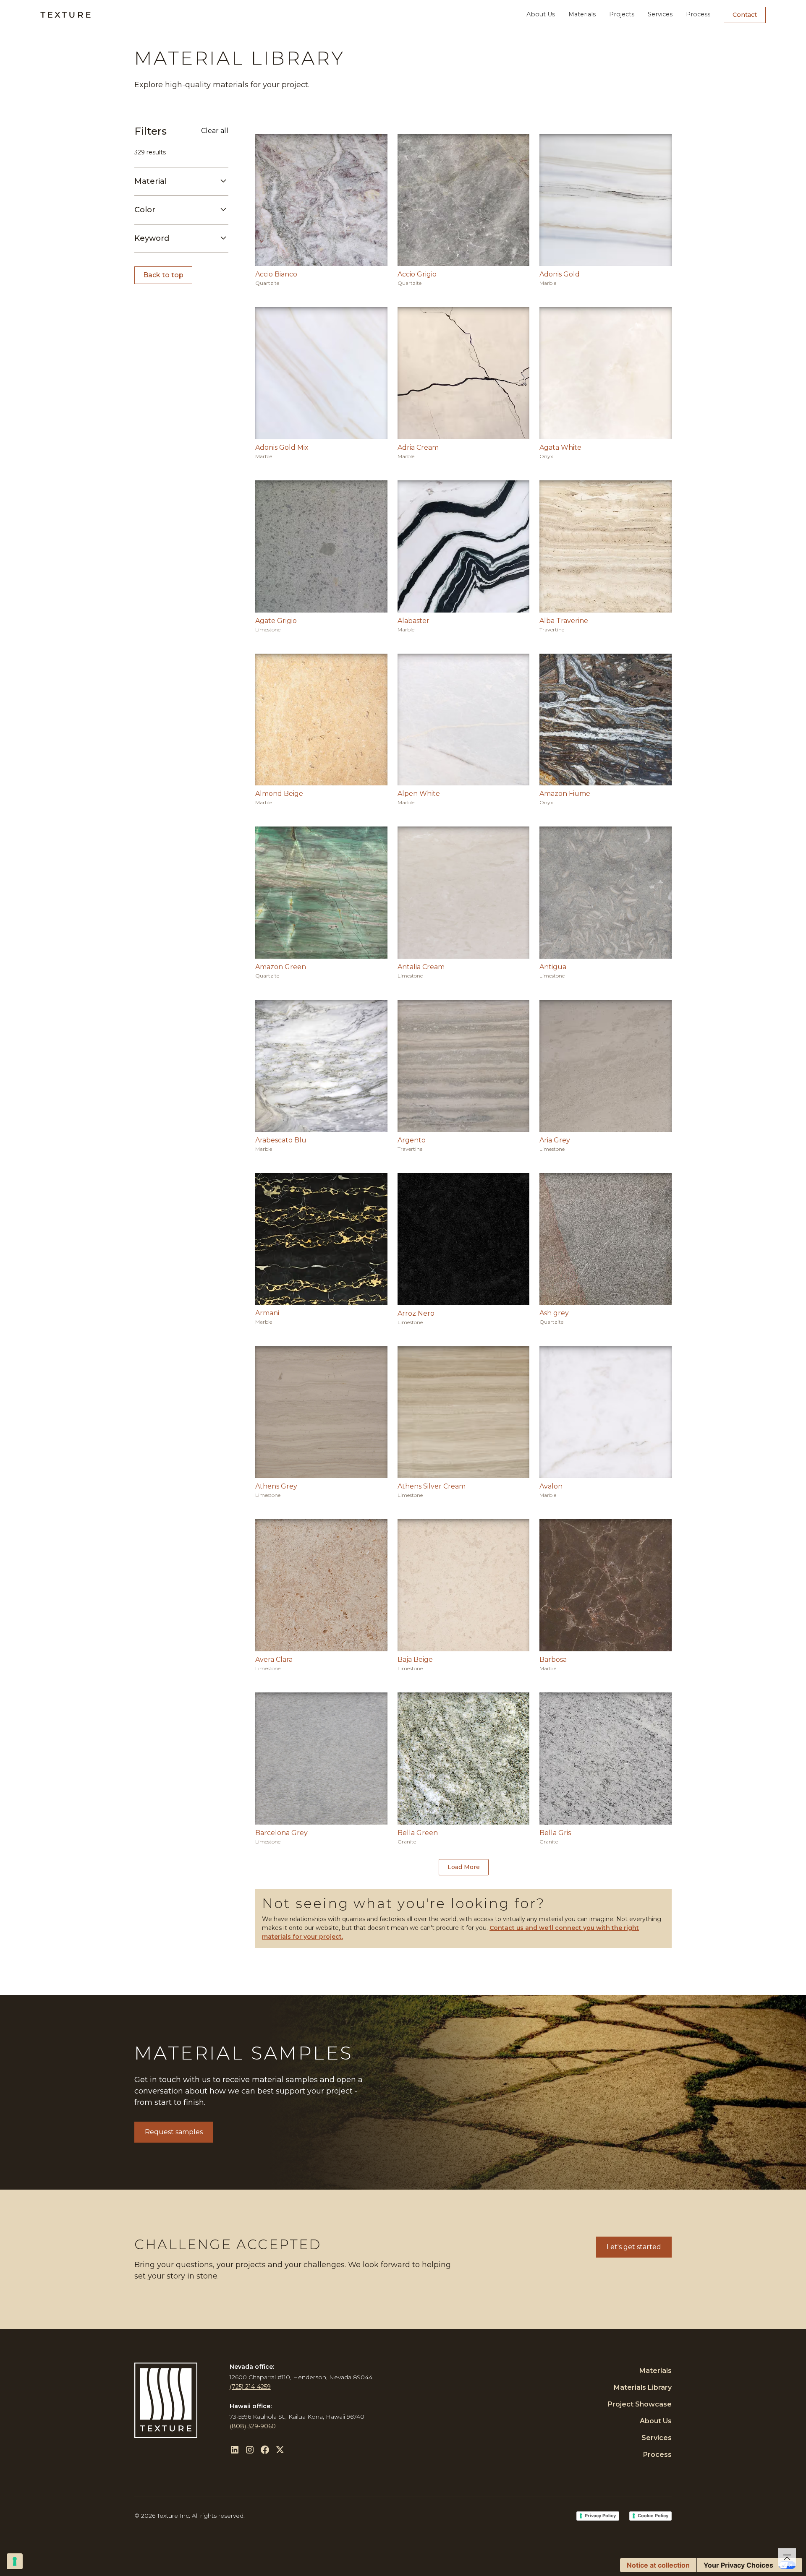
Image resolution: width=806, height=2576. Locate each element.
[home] (65, 15)
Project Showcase (640, 2404)
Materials (582, 14)
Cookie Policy (653, 2516)
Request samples (174, 2132)
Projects (622, 14)
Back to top (163, 275)
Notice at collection (658, 2565)
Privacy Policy (600, 2516)
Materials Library (643, 2387)
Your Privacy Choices (738, 2565)
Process (698, 14)
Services (660, 14)
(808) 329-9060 (253, 2426)
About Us (541, 14)
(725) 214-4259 (250, 2387)
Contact (745, 15)
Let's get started (634, 2247)
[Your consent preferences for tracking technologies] (15, 2561)
